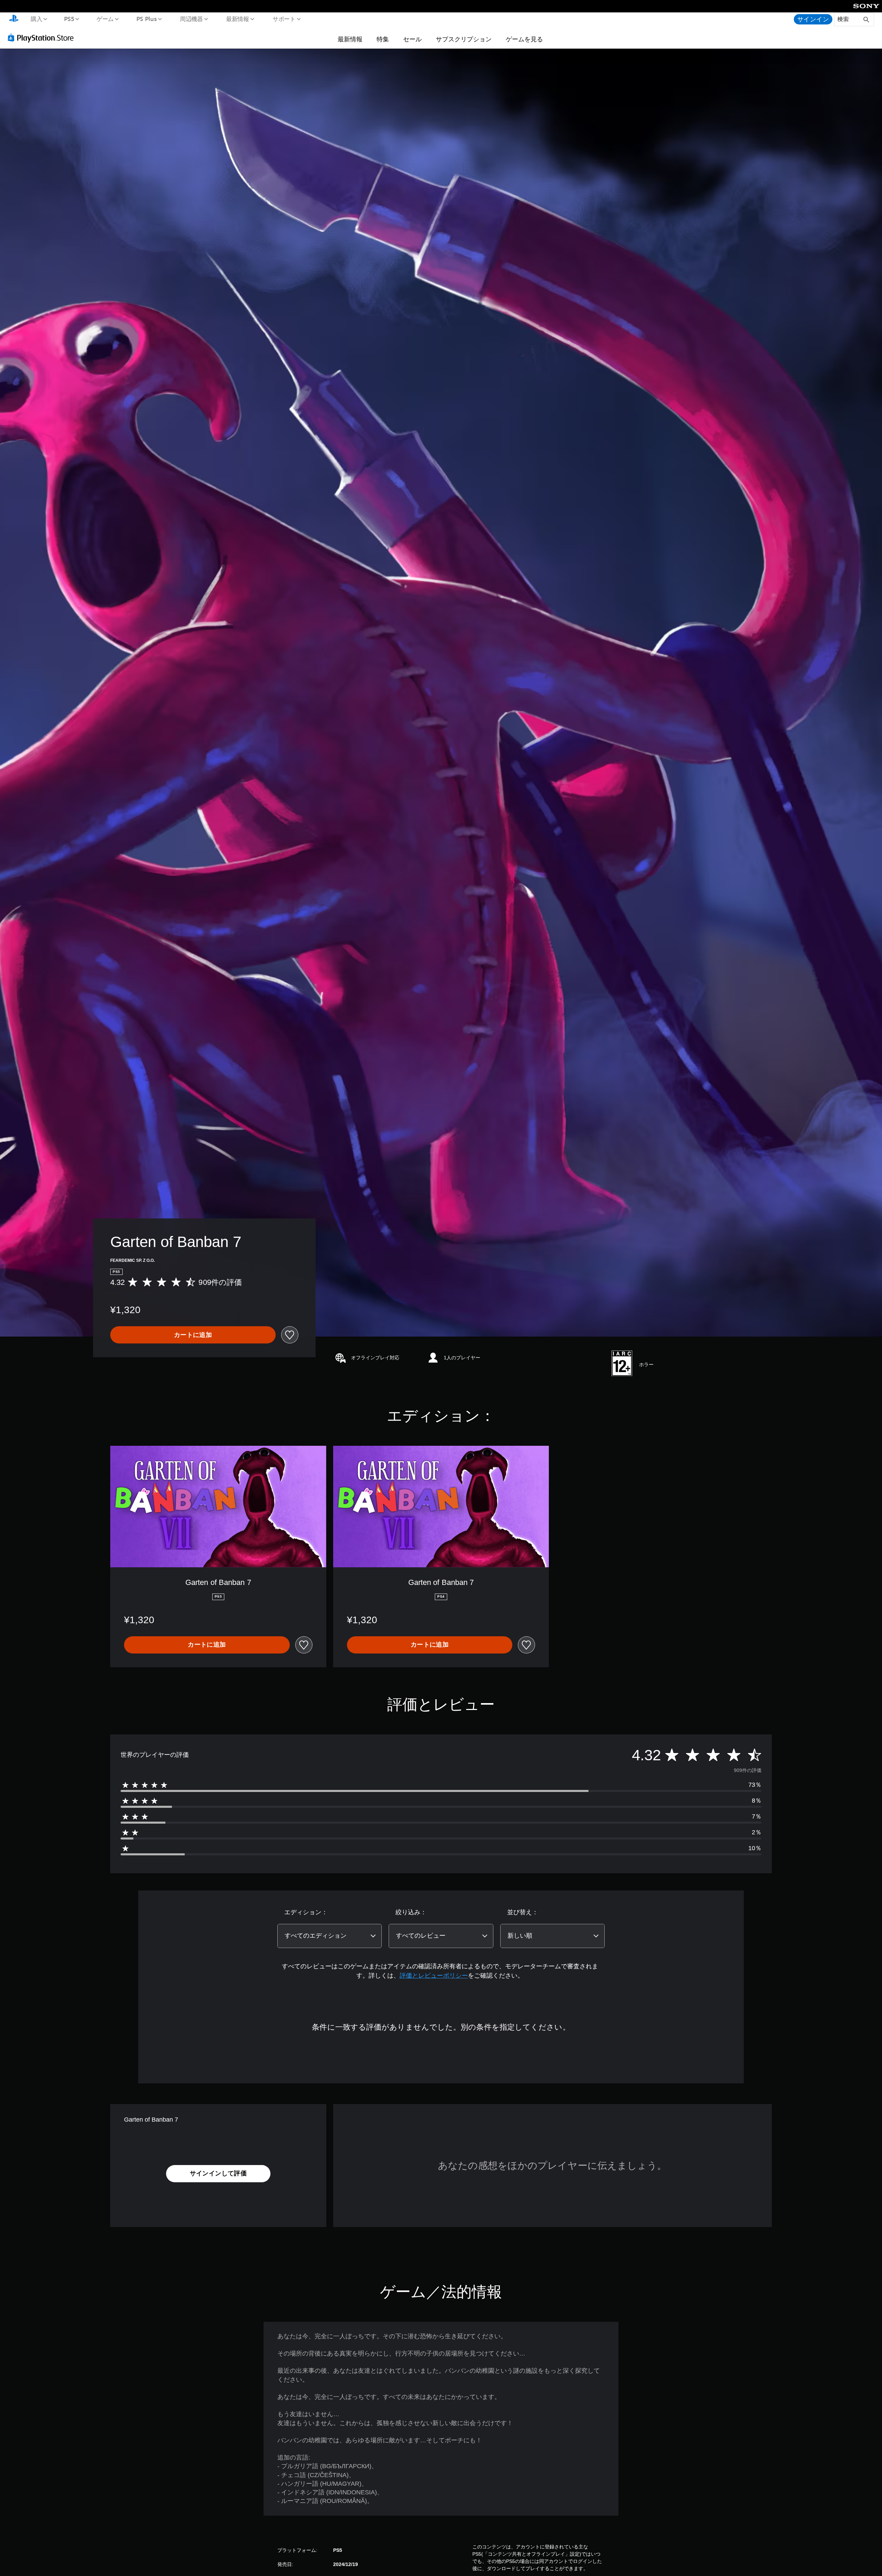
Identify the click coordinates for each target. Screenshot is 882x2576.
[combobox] (330, 1936)
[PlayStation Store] (43, 38)
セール (412, 39)
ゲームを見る (524, 39)
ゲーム (105, 19)
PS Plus (146, 19)
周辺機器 (191, 19)
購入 (36, 19)
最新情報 (238, 19)
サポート (284, 19)
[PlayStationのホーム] (14, 19)
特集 (383, 39)
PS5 (69, 19)
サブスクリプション (464, 39)
